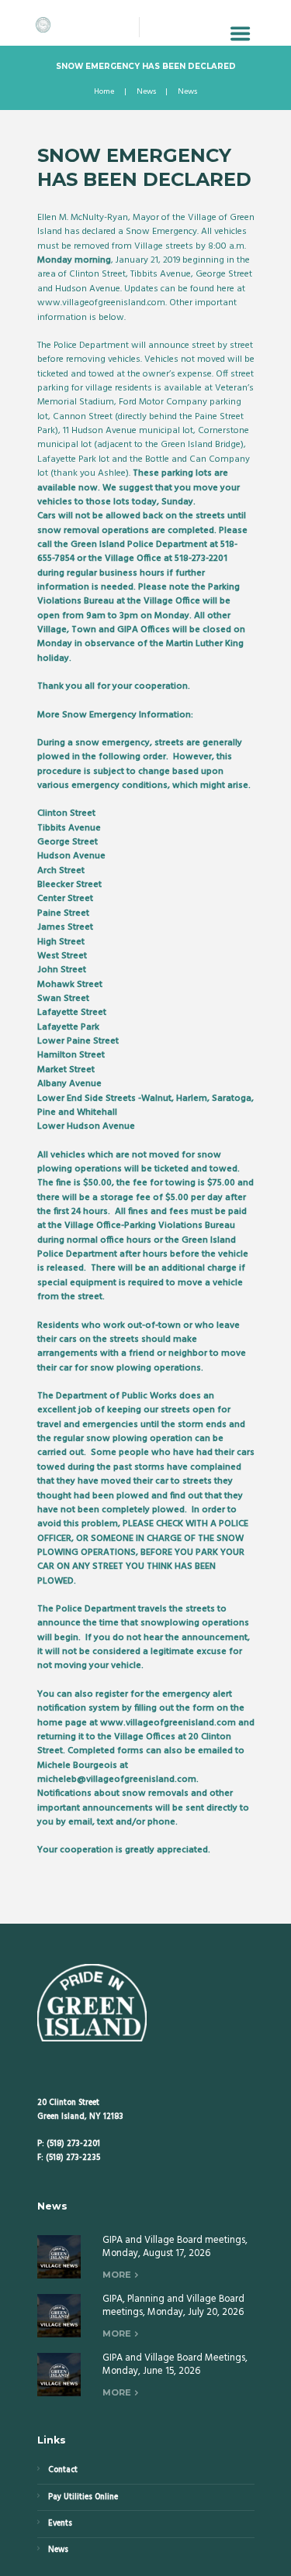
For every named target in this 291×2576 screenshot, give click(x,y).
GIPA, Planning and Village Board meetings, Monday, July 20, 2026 (173, 2306)
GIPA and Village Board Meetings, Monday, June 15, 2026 (175, 2364)
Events (60, 2524)
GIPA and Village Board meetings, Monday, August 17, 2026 (175, 2247)
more (117, 2275)
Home (104, 92)
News (146, 92)
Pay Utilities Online (83, 2497)
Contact (63, 2470)
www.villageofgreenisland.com (101, 303)
